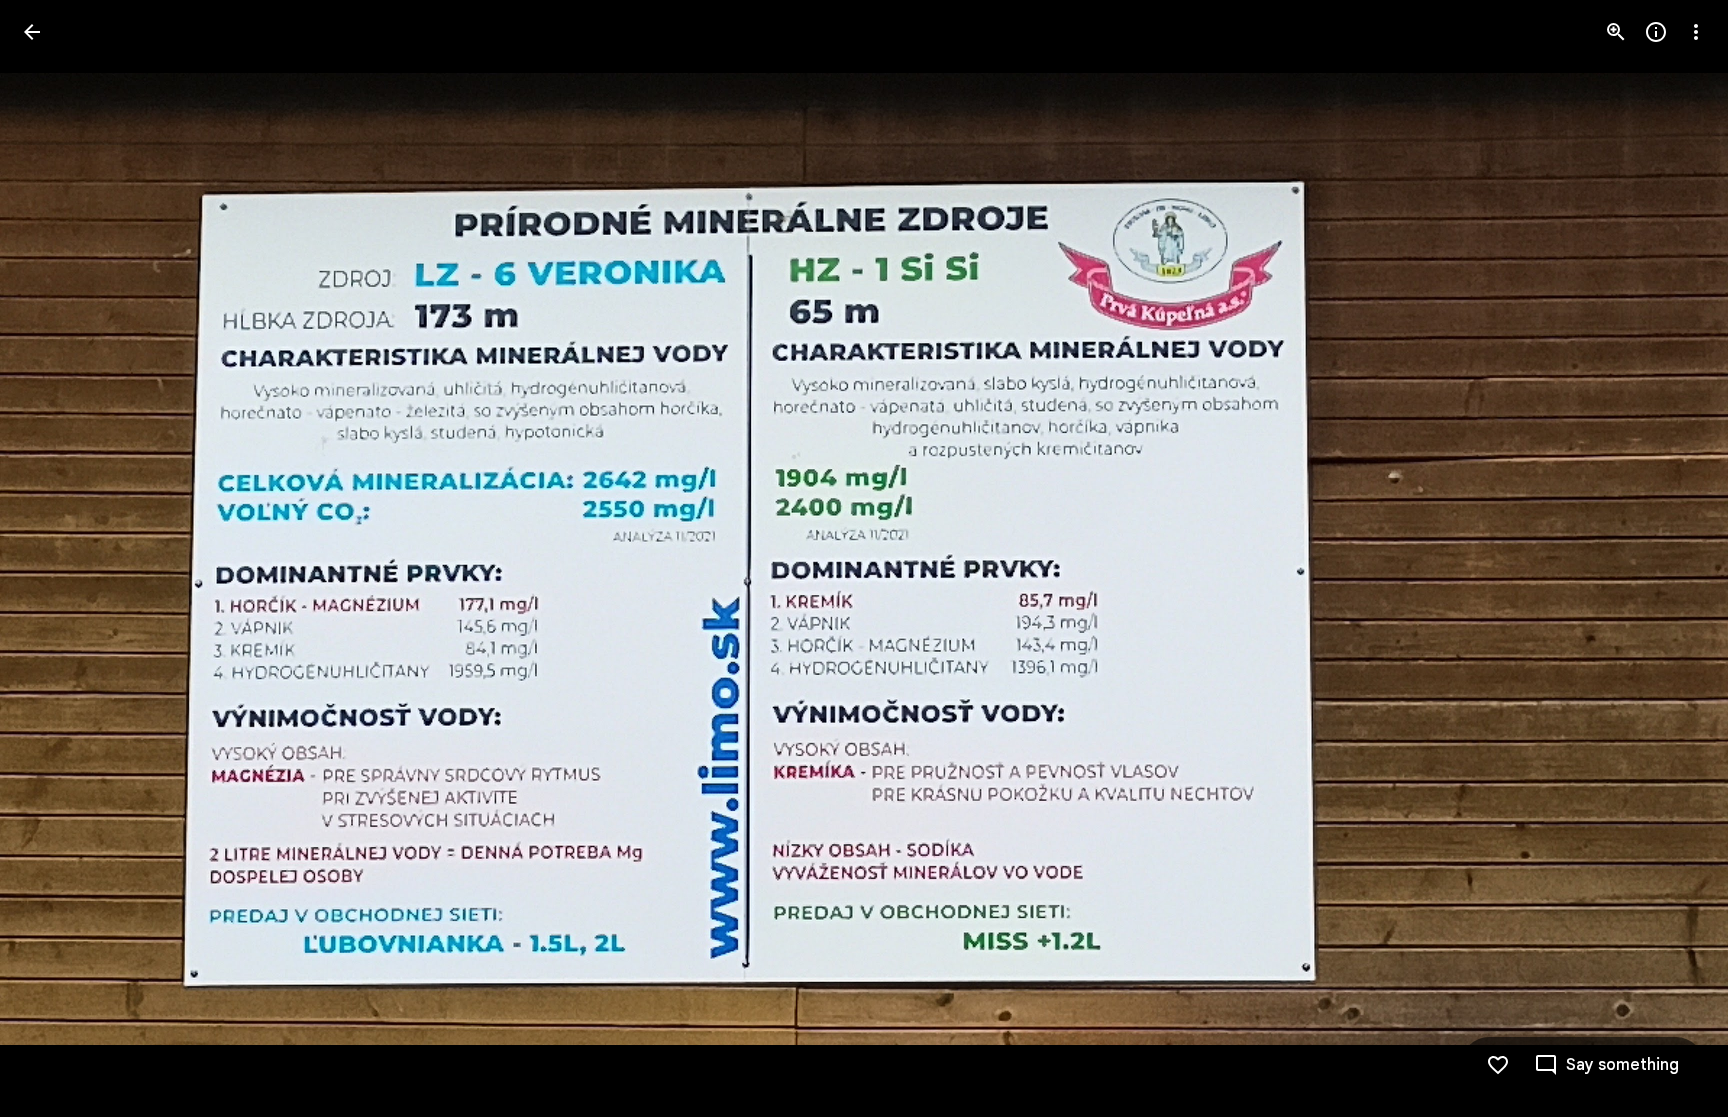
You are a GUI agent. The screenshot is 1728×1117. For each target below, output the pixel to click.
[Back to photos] (32, 32)
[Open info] (1656, 32)
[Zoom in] (1616, 32)
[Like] (1498, 1065)
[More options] (1696, 32)
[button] (56, 559)
